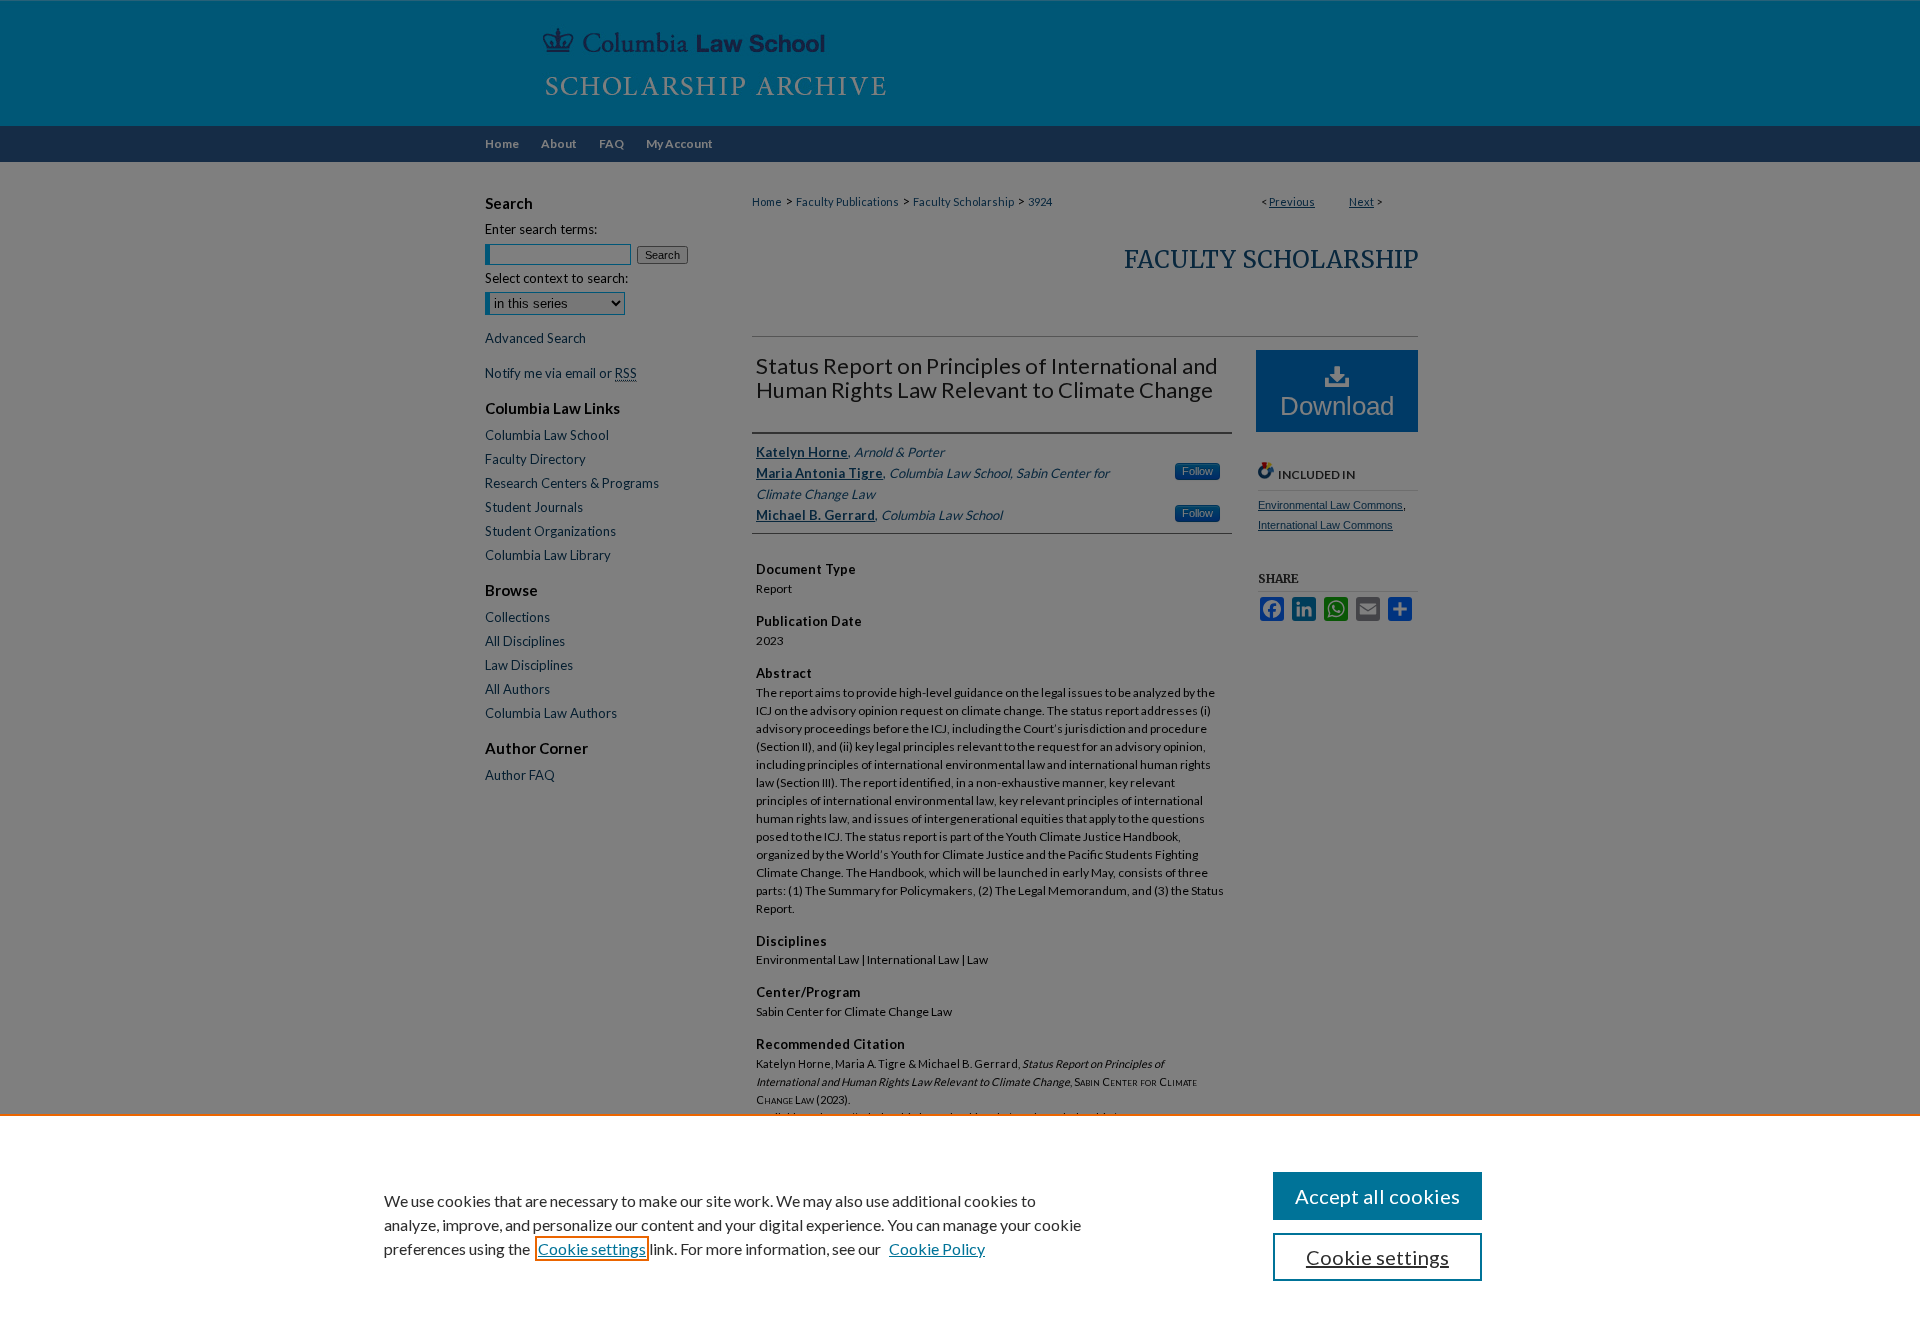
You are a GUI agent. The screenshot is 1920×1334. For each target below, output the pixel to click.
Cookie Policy (937, 1248)
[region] (960, 1224)
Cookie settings (592, 1248)
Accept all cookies (1377, 1196)
